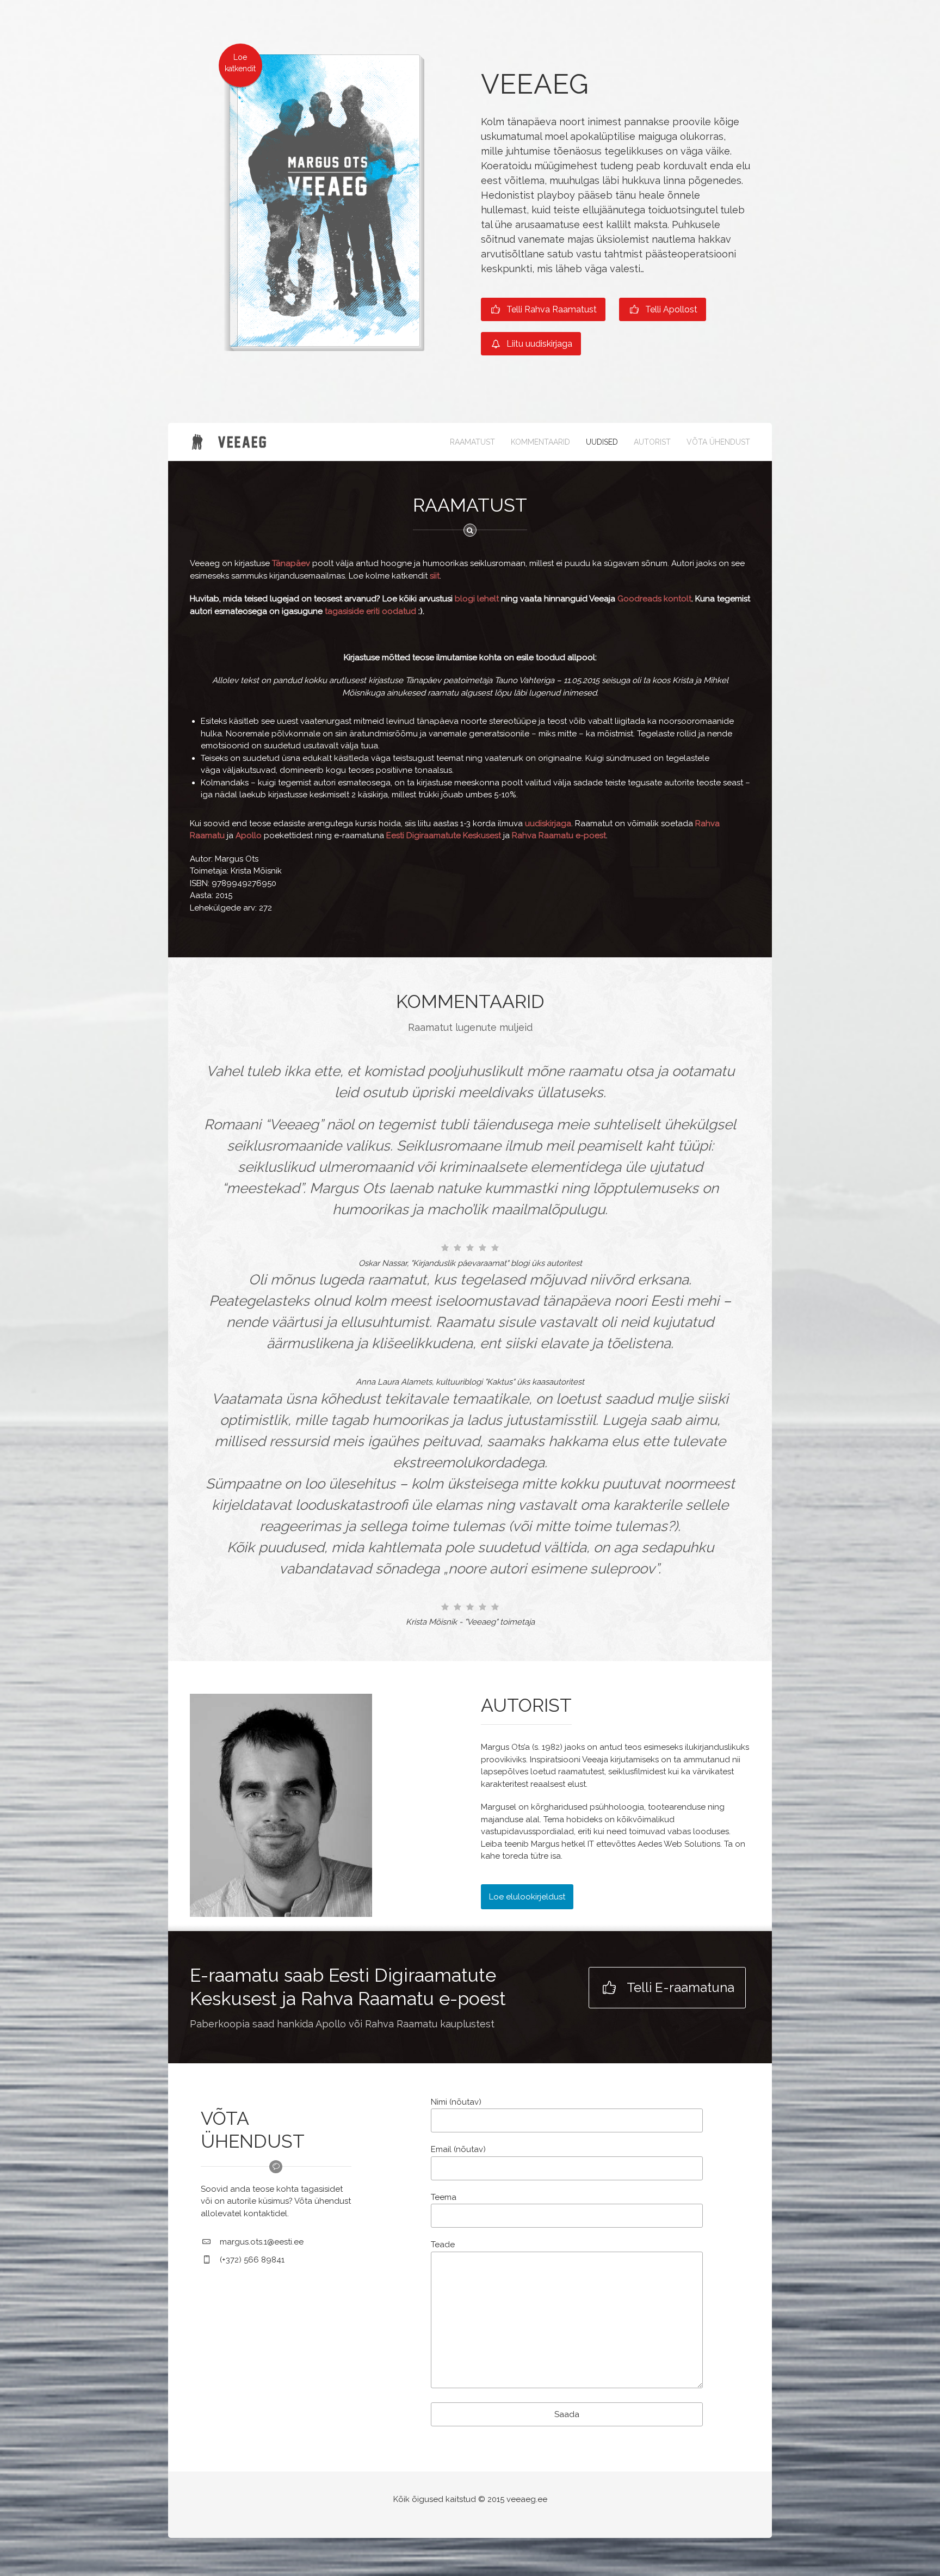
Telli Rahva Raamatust (551, 309)
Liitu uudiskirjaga (538, 344)
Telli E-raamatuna (679, 1987)
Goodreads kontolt (654, 599)
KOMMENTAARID (540, 442)
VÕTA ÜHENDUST (718, 442)
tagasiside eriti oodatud (370, 611)
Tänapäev (292, 563)
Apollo (249, 835)
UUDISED (602, 442)
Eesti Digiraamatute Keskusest (444, 835)
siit (435, 576)
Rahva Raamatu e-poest (559, 835)
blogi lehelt (477, 599)
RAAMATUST (472, 442)
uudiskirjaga (548, 823)
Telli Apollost (670, 309)
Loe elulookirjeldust (527, 1897)
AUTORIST (652, 442)
